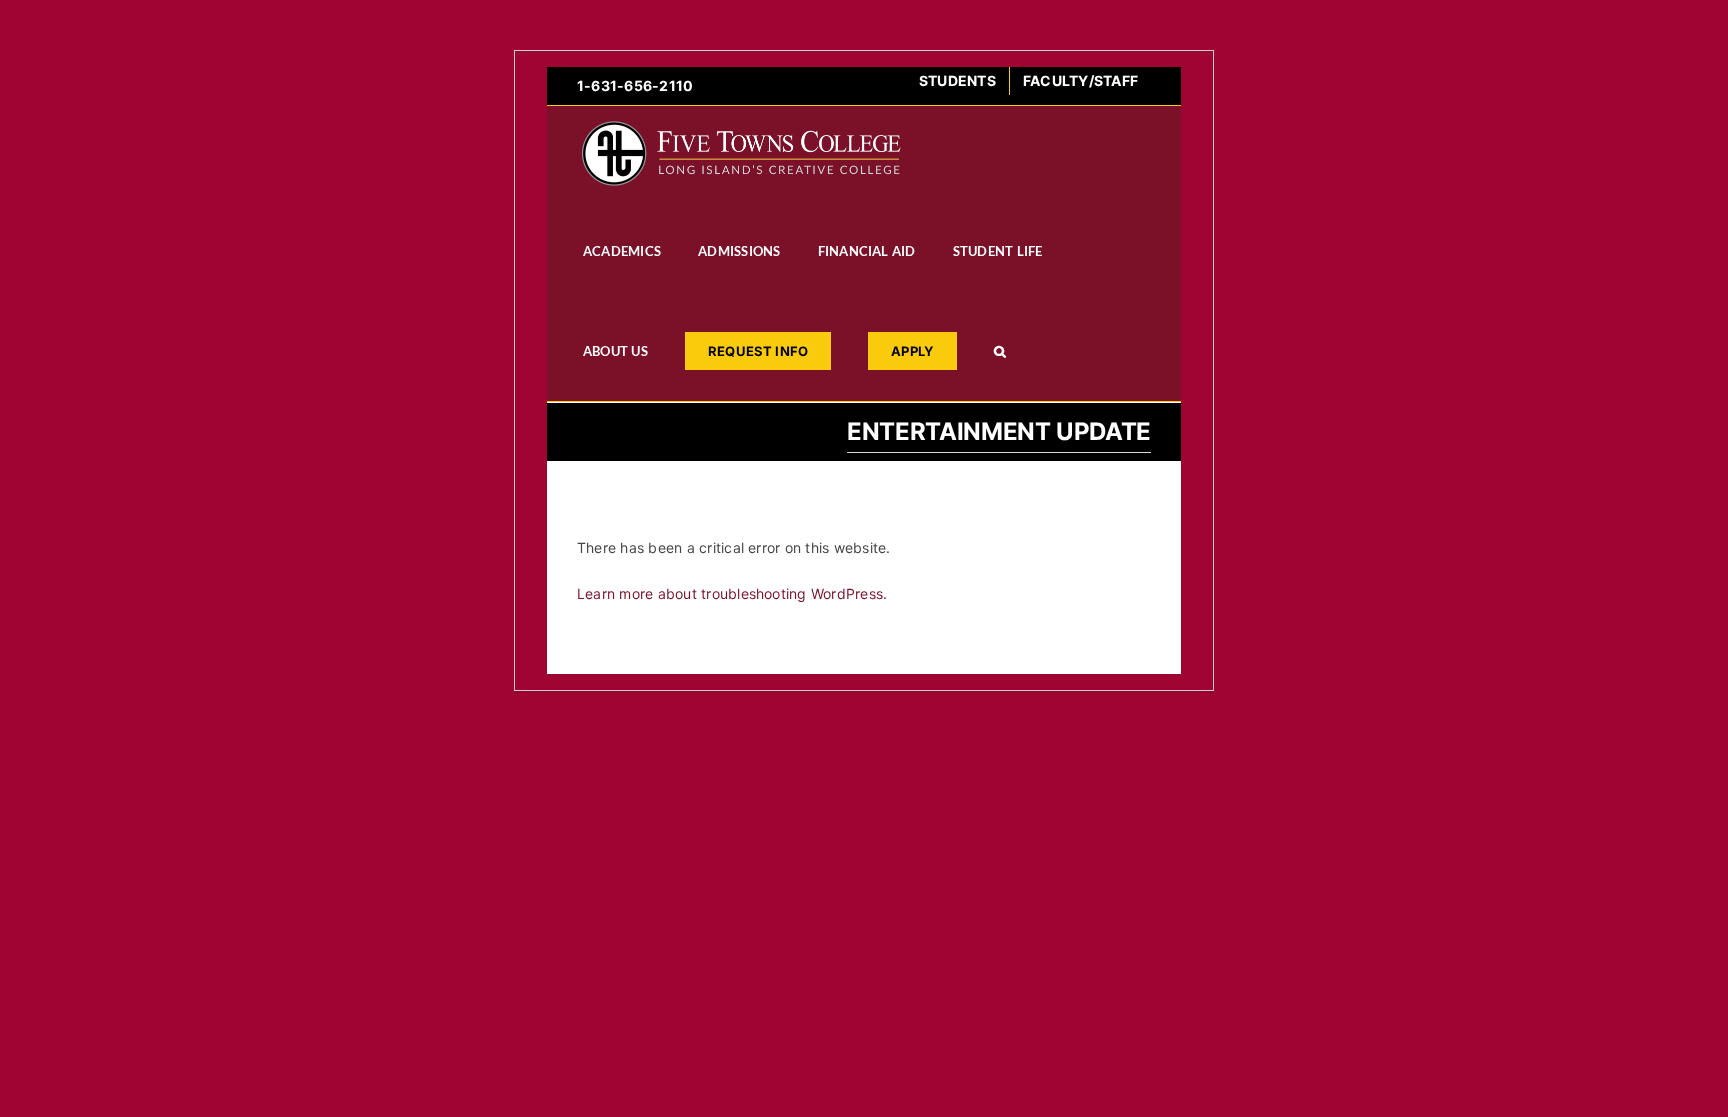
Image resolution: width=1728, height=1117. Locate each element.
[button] (1000, 351)
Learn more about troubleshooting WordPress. (732, 593)
